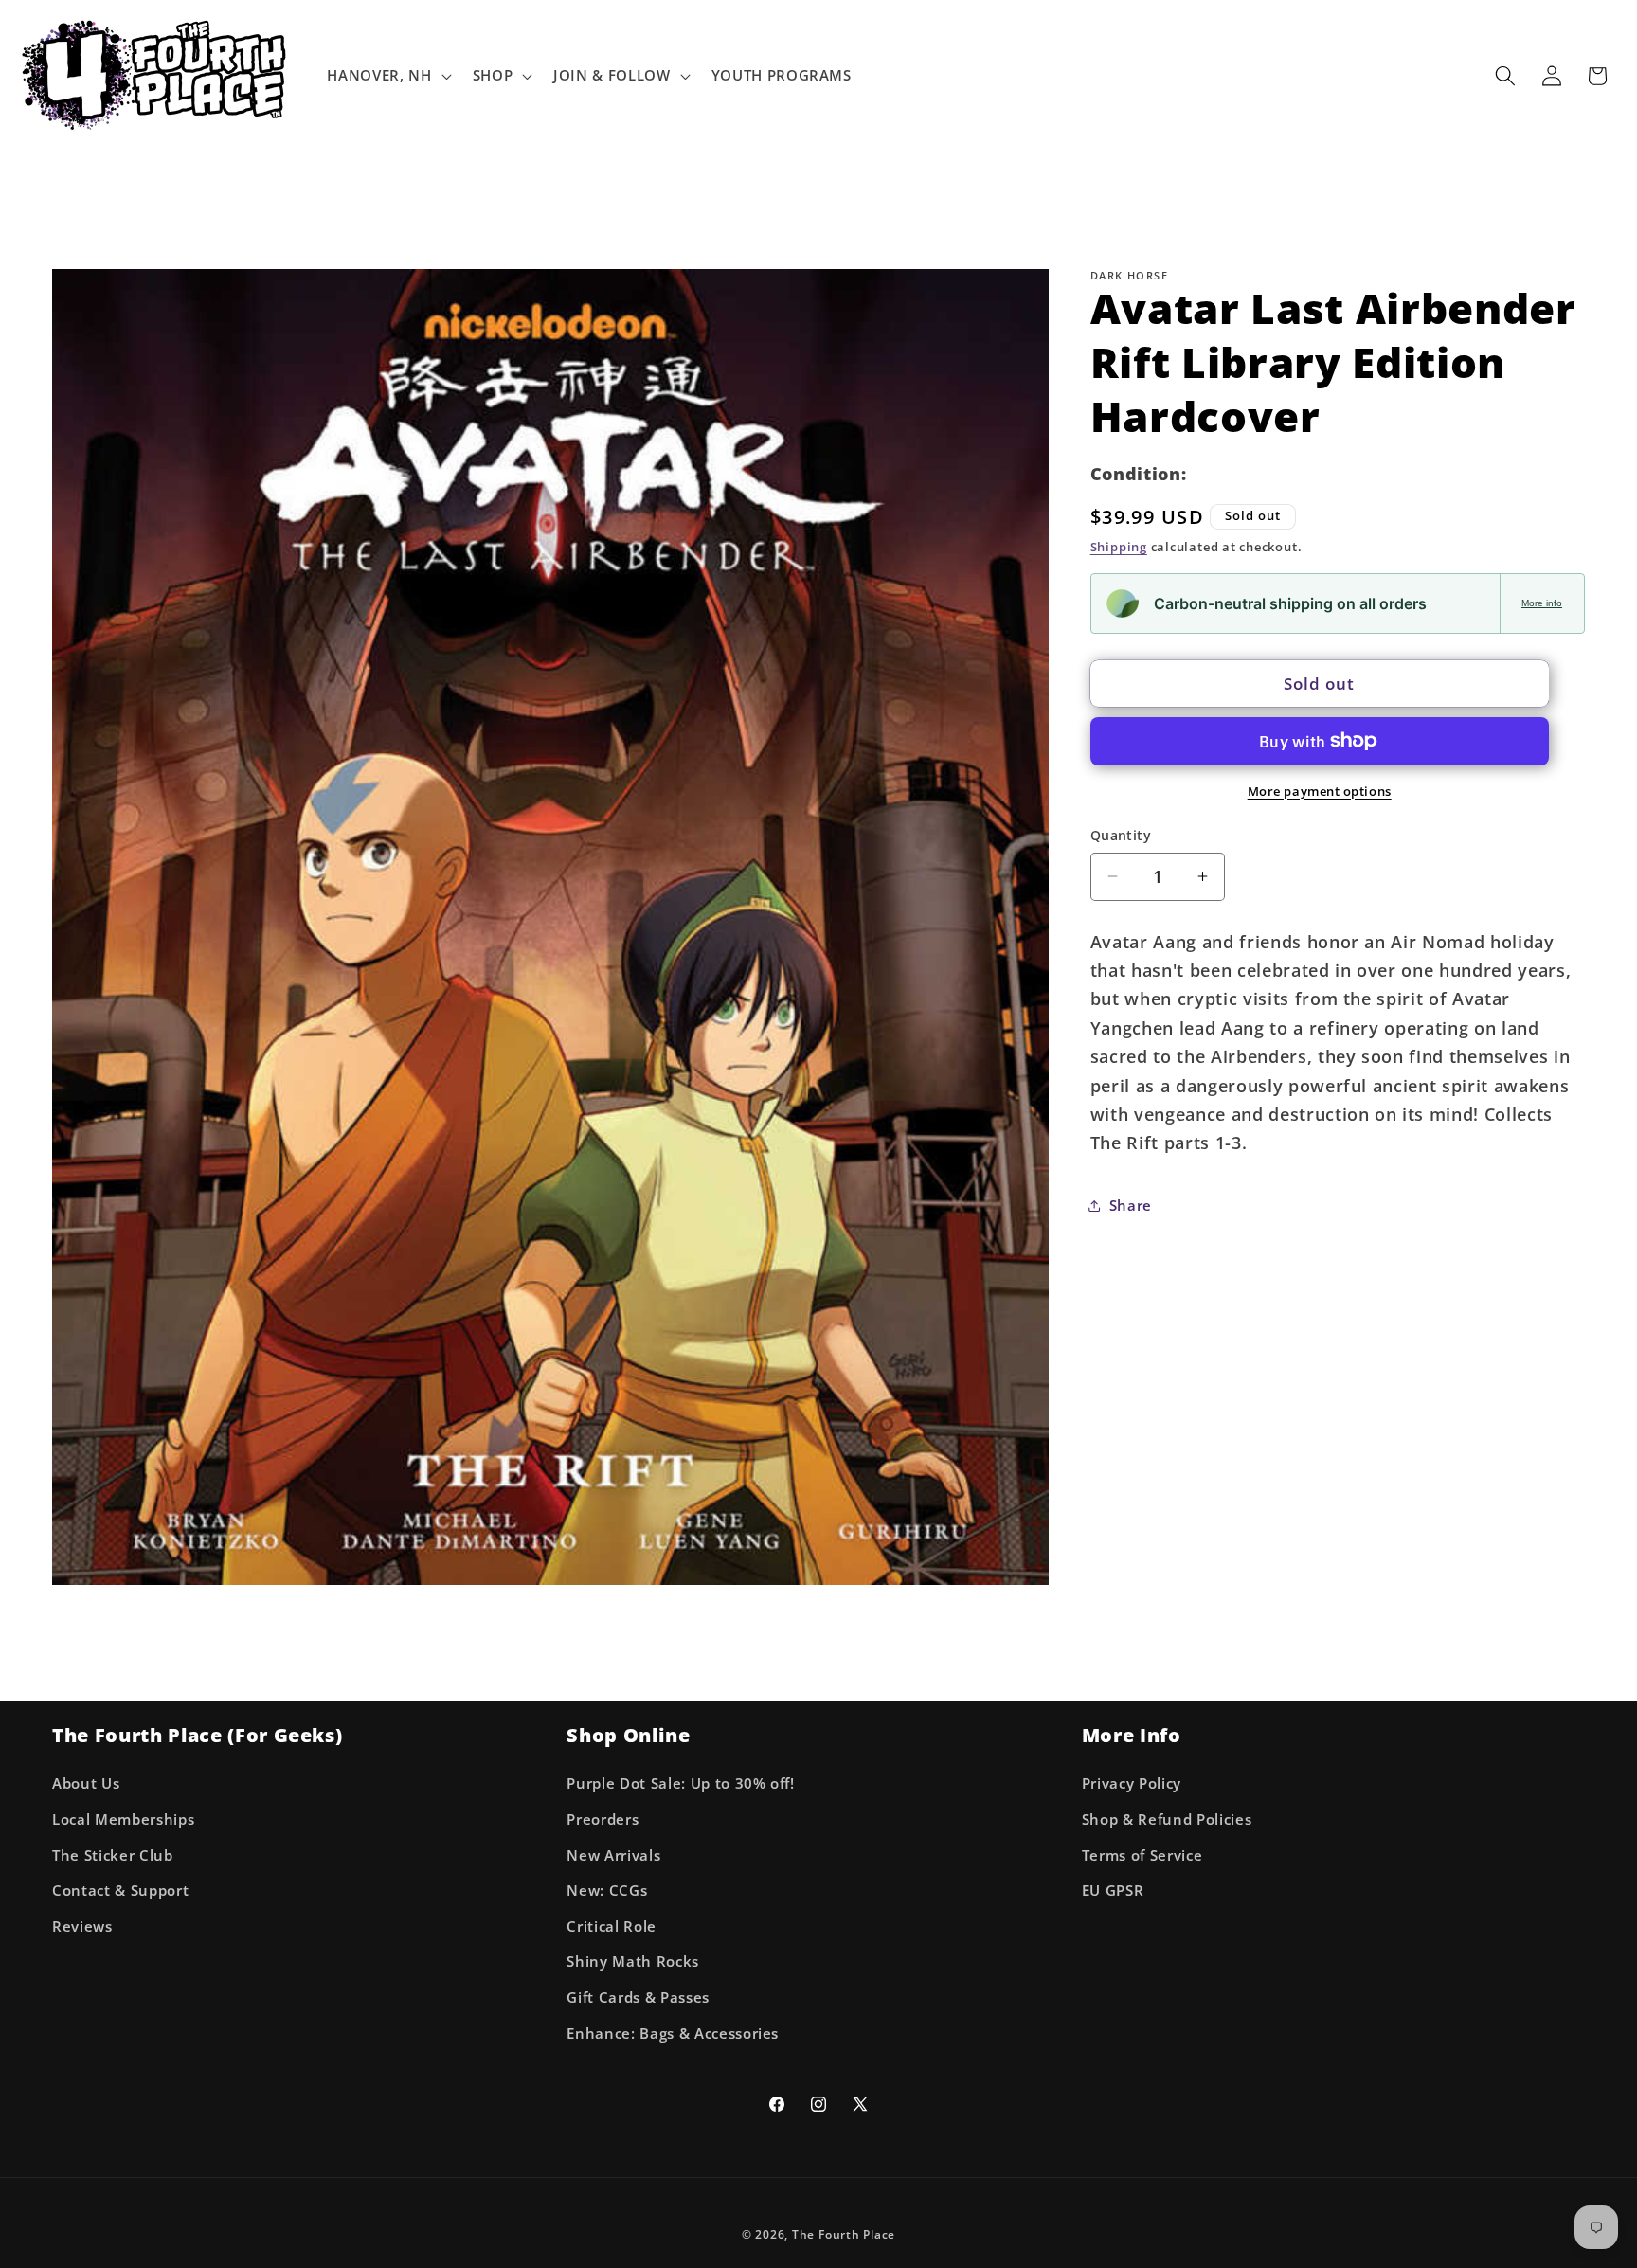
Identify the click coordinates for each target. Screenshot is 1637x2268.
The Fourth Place (844, 2235)
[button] (387, 76)
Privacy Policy (1132, 1784)
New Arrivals (613, 1855)
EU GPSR (1113, 1890)
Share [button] (1131, 1206)
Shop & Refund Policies (1167, 1819)
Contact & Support (120, 1890)
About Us (86, 1784)
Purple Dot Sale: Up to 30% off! (680, 1784)
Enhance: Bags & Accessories (673, 2034)
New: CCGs (607, 1890)
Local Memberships (123, 1819)
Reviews (82, 1926)
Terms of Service (1142, 1855)
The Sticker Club (113, 1855)
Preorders (603, 1819)
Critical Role (612, 1926)
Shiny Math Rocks (633, 1962)
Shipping (1119, 547)
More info (1542, 603)
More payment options (1320, 790)
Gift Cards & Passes (638, 1998)
